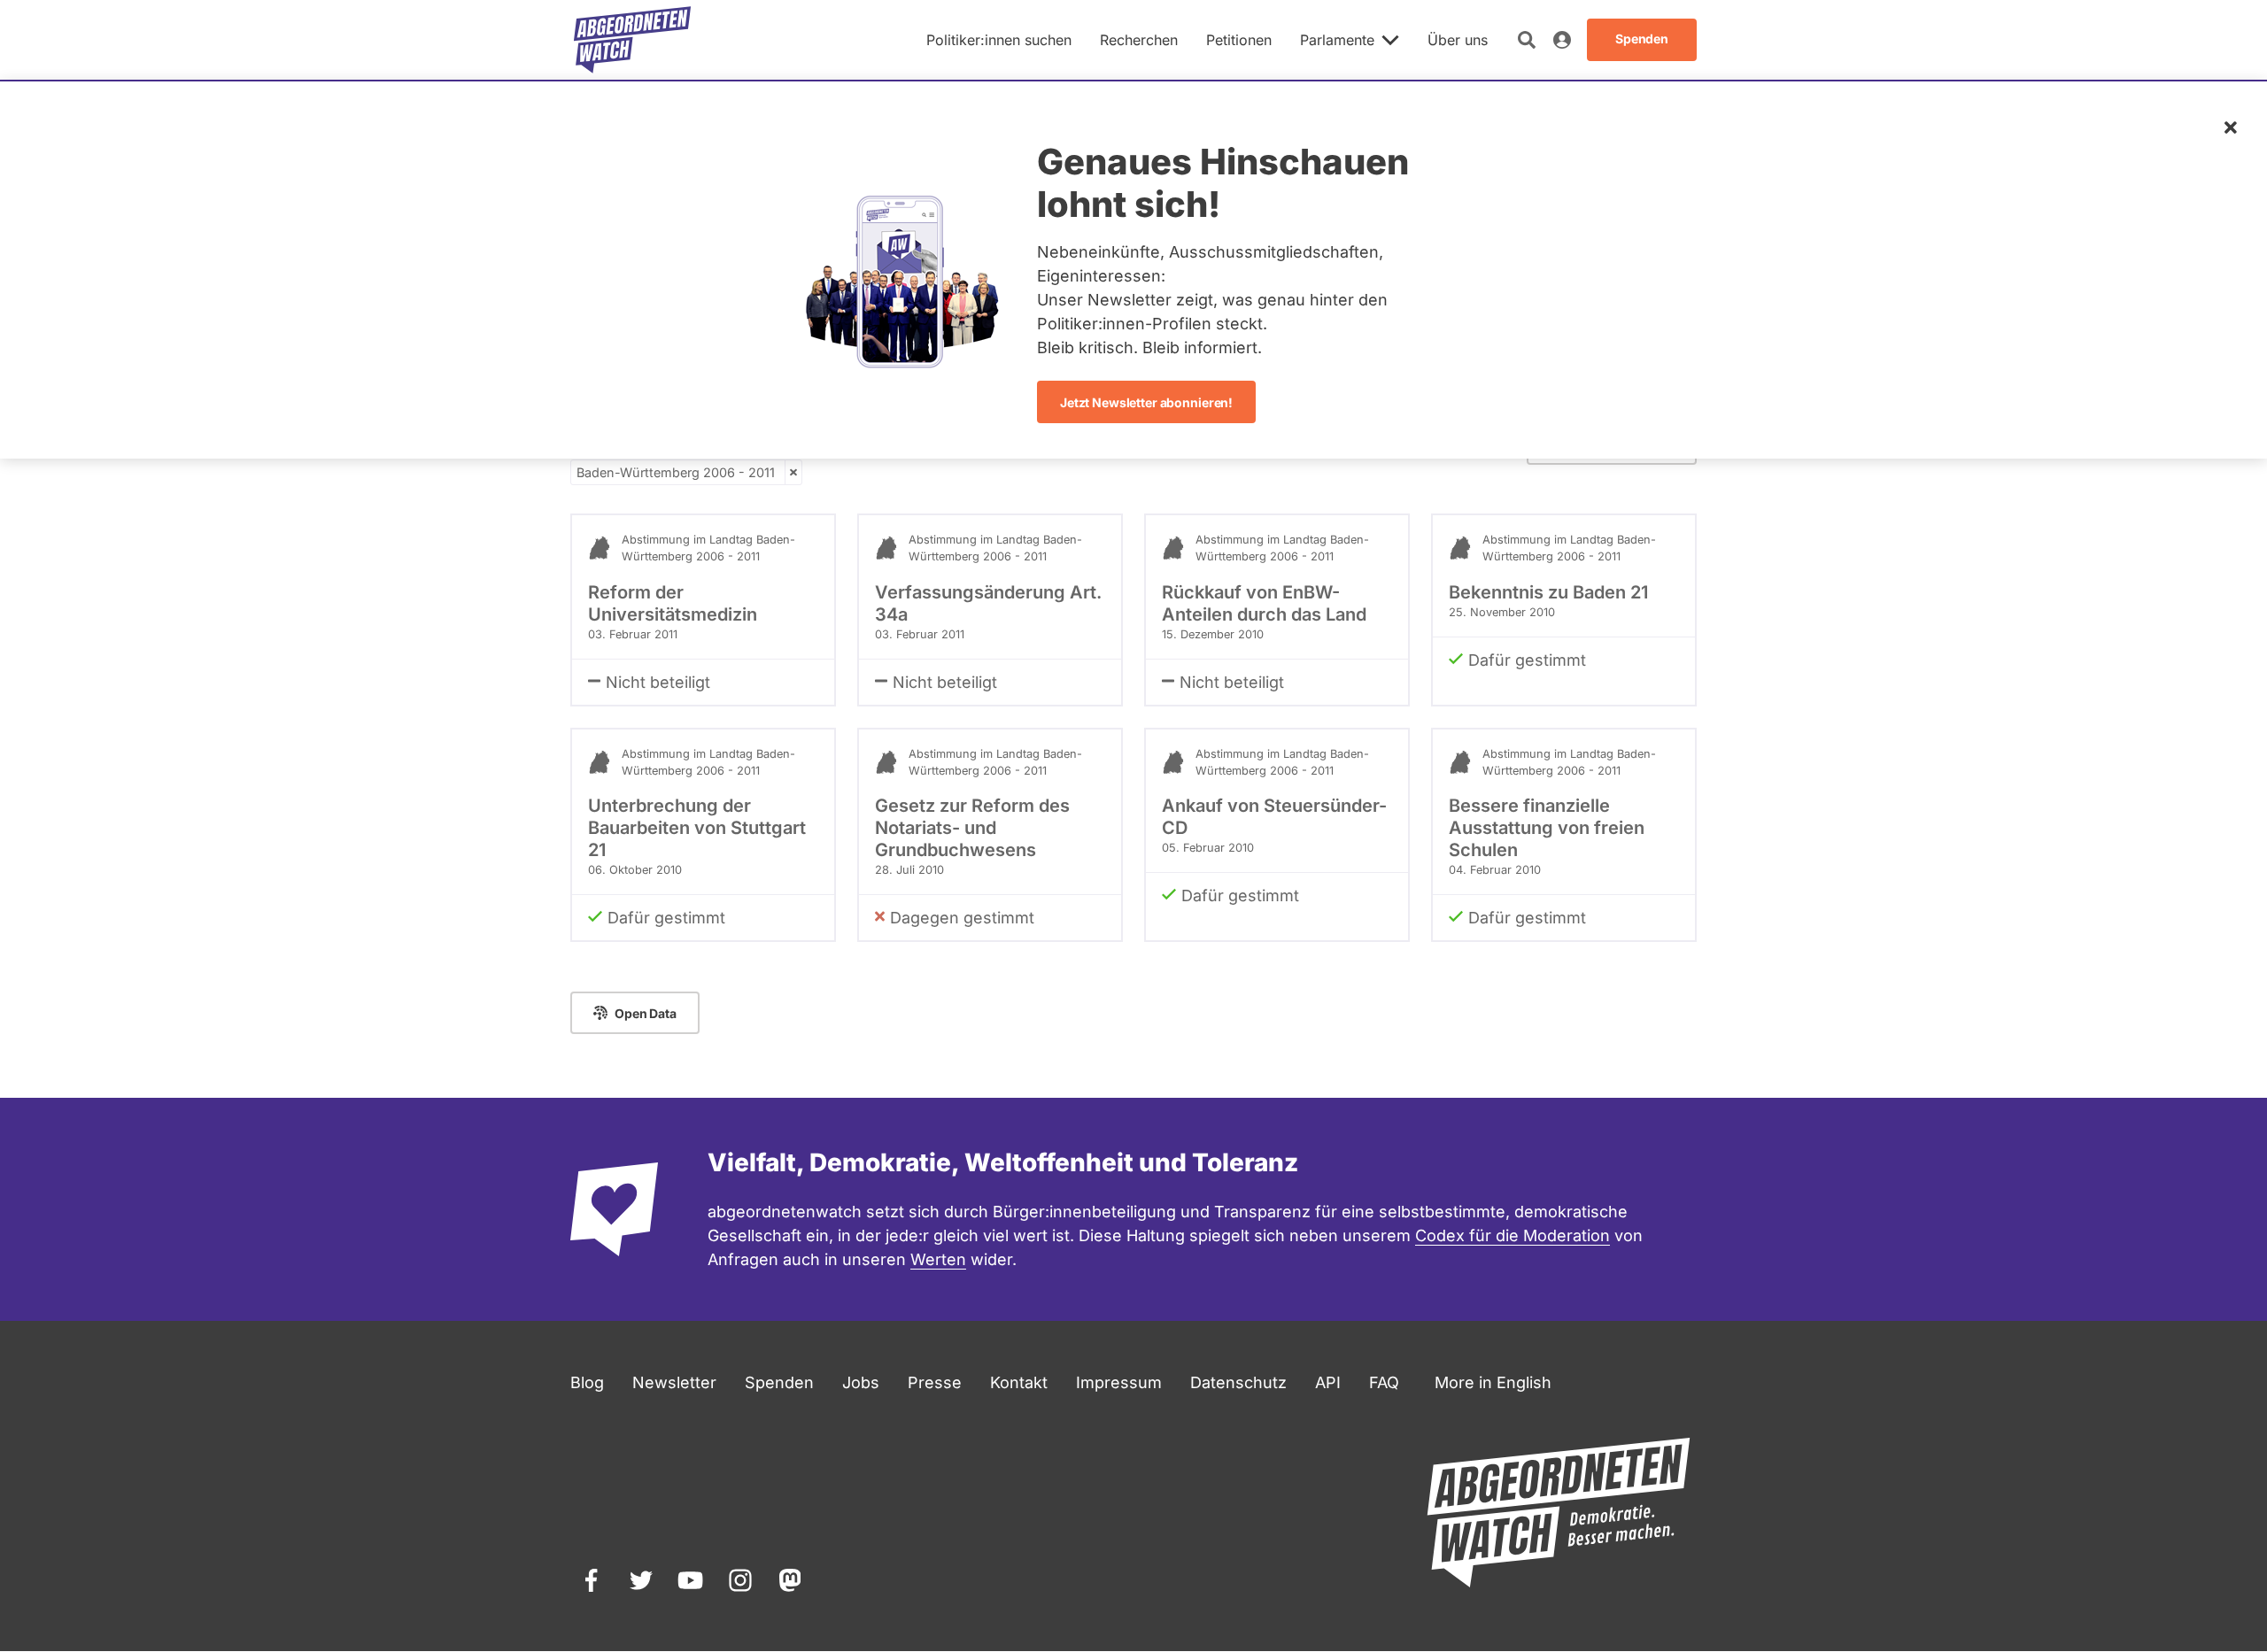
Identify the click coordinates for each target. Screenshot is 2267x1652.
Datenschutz (1238, 1382)
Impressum (1119, 1382)
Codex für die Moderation (1513, 1235)
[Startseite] (632, 40)
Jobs (861, 1382)
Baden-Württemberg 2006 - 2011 (676, 472)
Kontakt (1019, 1382)
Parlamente (1337, 40)
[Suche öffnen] (1527, 40)
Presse (935, 1382)
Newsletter (674, 1382)
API (1328, 1382)
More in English (1493, 1382)
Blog (587, 1382)
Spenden (779, 1382)
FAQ (1384, 1382)
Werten (938, 1259)
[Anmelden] (1562, 40)
